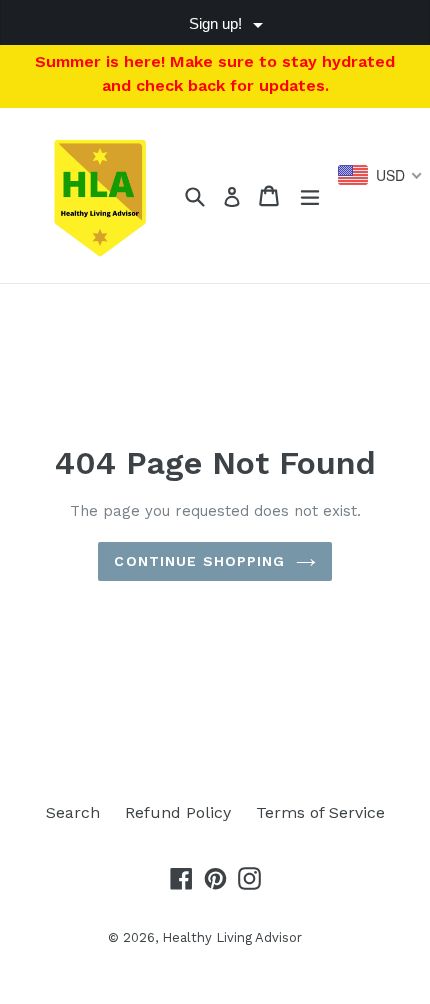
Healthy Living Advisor (232, 937)
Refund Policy (178, 812)
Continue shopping (199, 561)
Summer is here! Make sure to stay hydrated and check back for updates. (215, 73)
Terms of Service (320, 812)
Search (73, 812)
